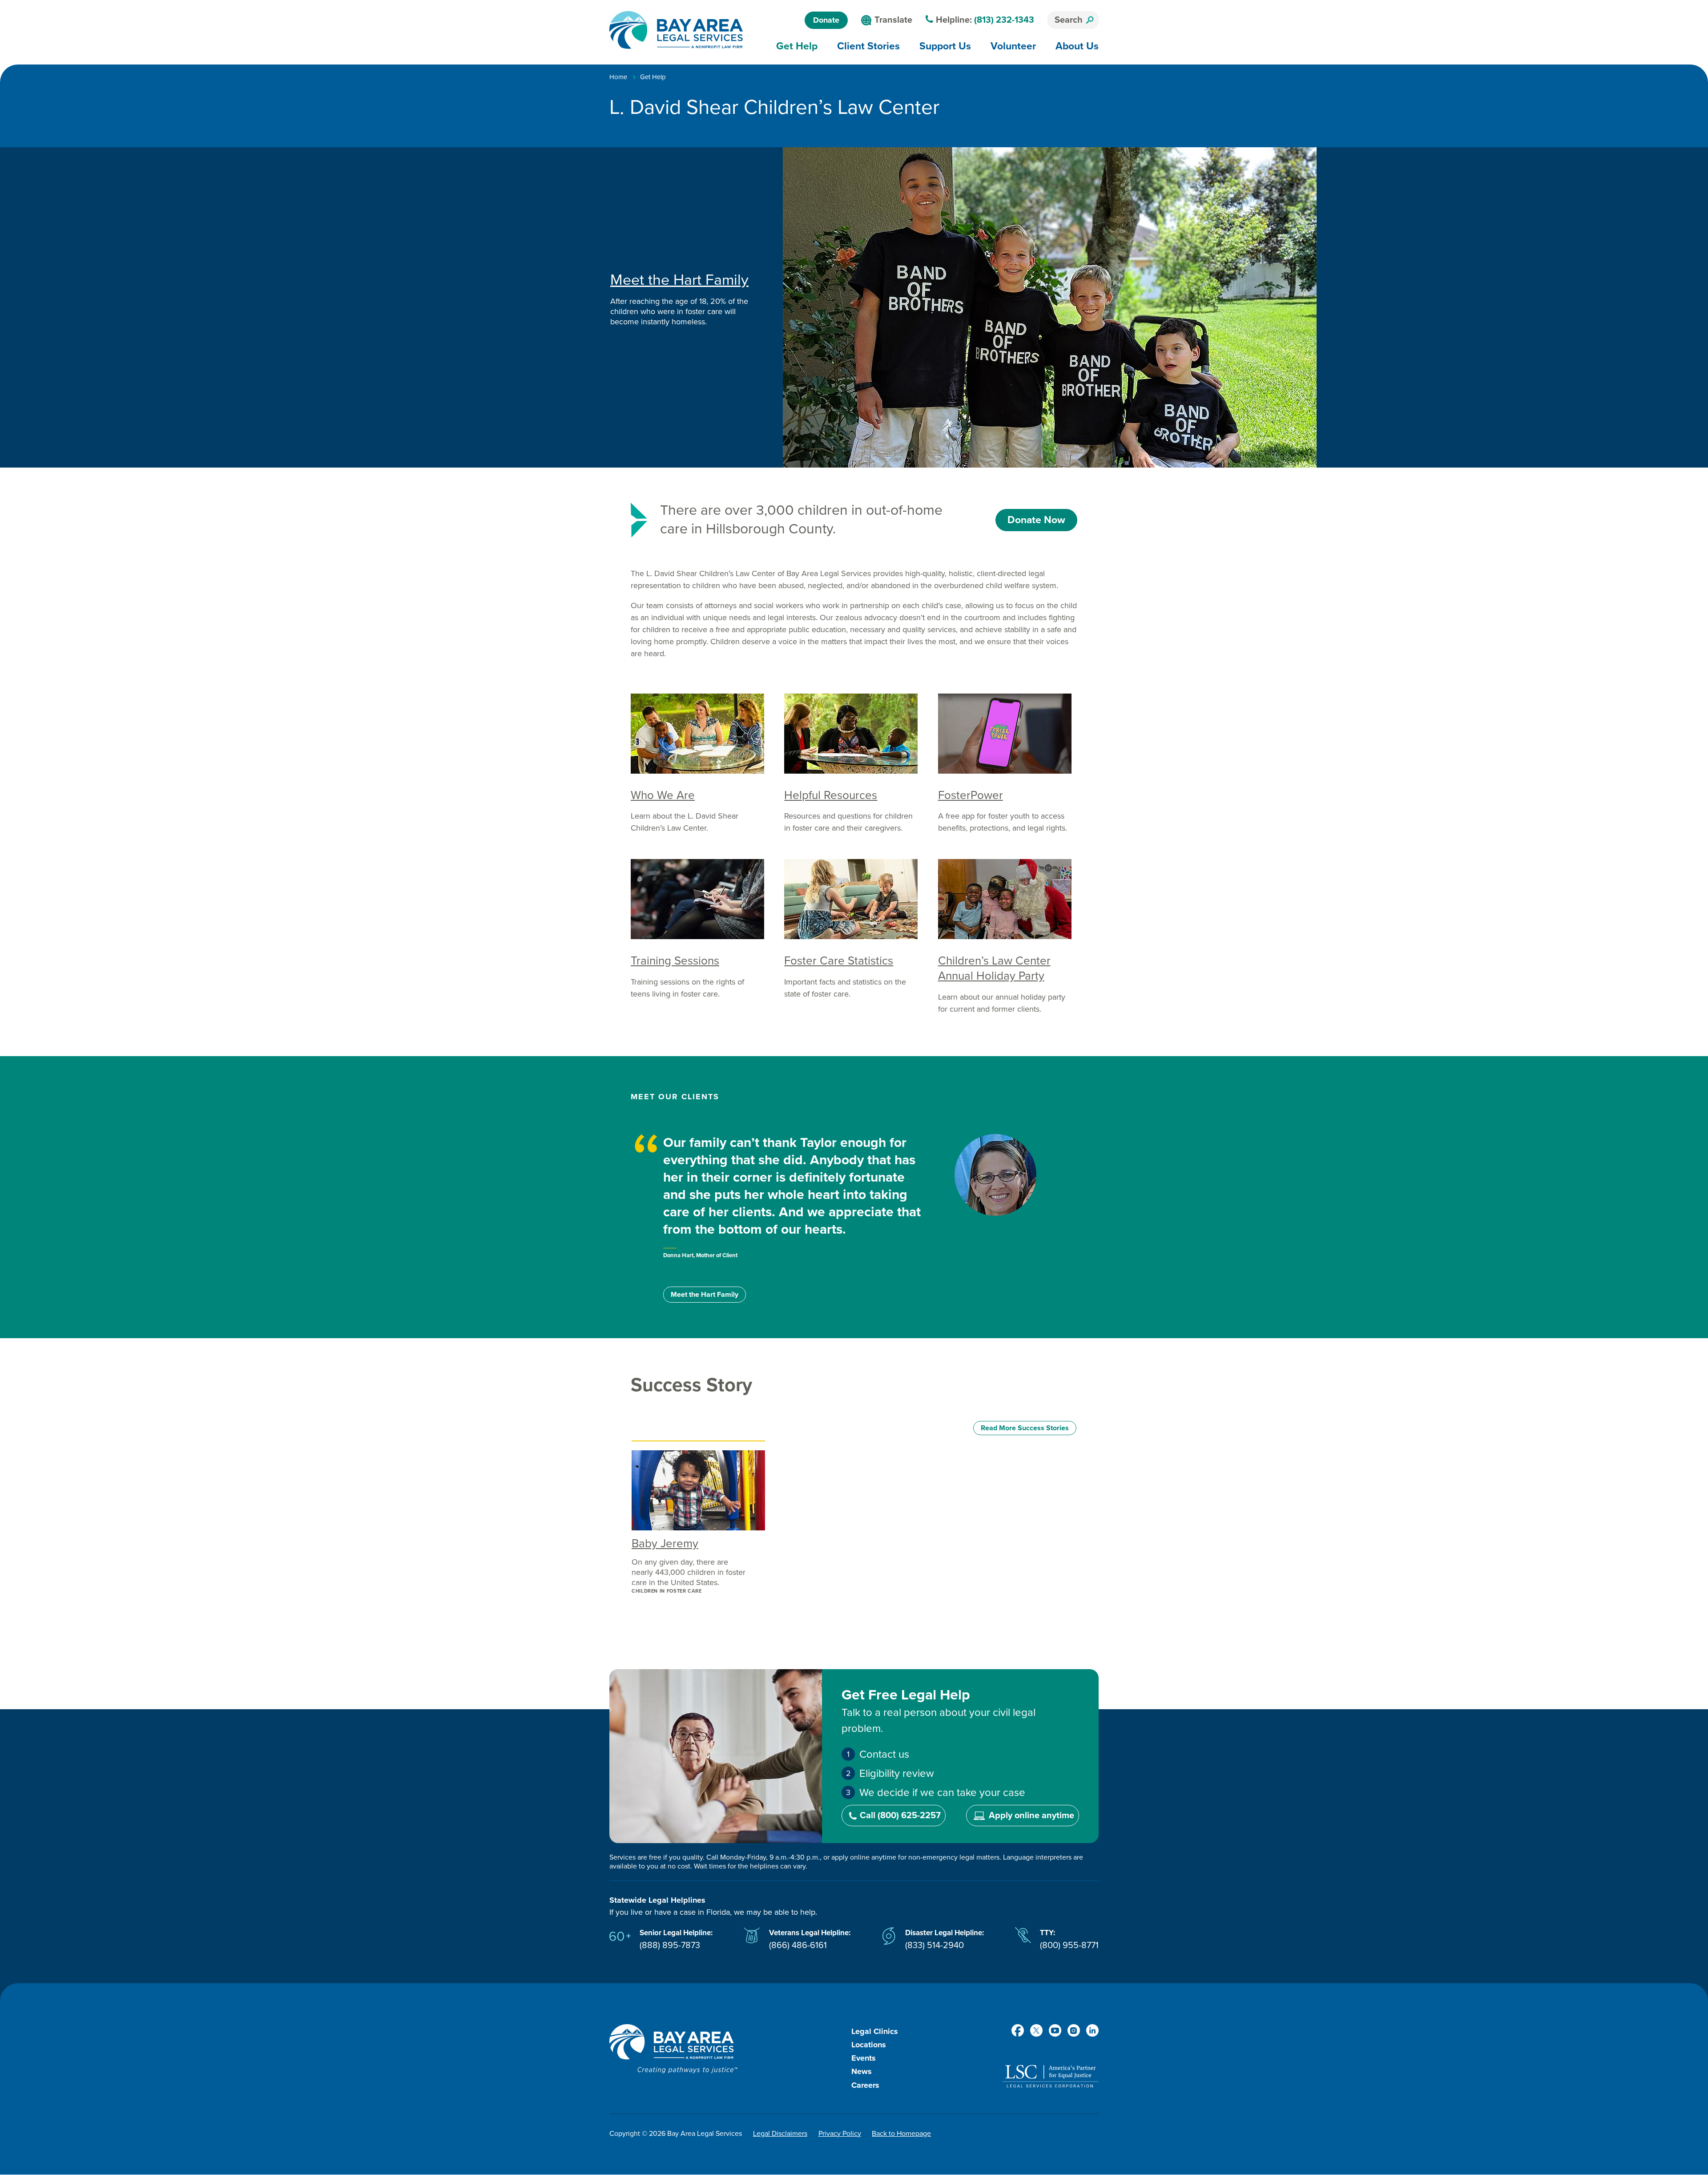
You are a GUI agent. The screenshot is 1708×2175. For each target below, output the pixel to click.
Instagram (1074, 2030)
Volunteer (1013, 46)
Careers (865, 2085)
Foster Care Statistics (839, 961)
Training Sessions (675, 961)
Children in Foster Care (667, 1591)
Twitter (1036, 2030)
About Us (1077, 46)
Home (618, 77)
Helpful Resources (831, 795)
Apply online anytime (1031, 1816)
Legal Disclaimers (780, 2134)
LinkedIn (1092, 2030)
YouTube (1055, 2030)
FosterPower (971, 795)
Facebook (1018, 2030)
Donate (826, 20)
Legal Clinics (875, 2031)
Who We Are (663, 795)
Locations (869, 2045)
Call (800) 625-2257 (900, 1816)
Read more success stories (1025, 1428)
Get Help (797, 46)
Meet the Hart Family (679, 280)
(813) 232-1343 (1004, 20)
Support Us (945, 46)
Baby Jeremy (665, 1543)
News (862, 2071)
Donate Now (1036, 520)
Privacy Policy (840, 2134)
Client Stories (868, 46)
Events (864, 2058)
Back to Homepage (901, 2134)
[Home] (676, 30)
